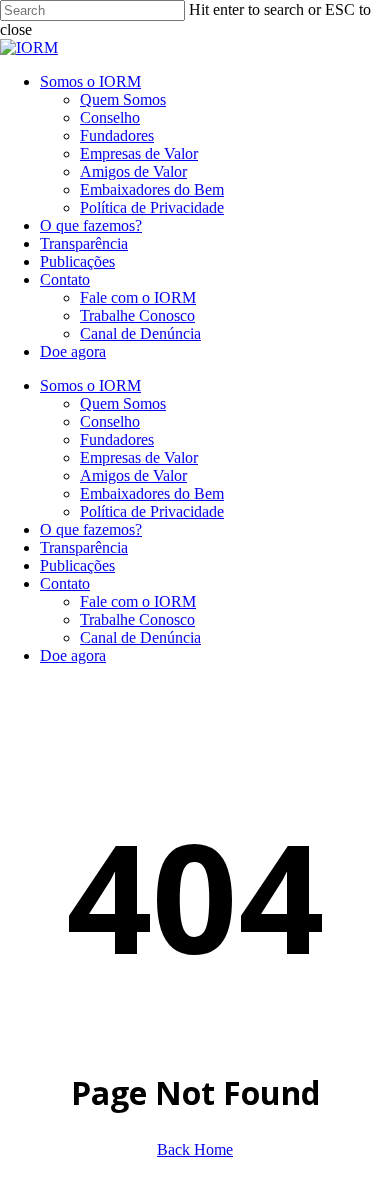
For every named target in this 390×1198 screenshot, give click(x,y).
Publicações (77, 565)
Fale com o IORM (138, 601)
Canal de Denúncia (140, 637)
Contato (65, 583)
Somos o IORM (90, 385)
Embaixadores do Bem (152, 493)
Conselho (110, 421)
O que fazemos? (91, 529)
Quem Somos (123, 403)
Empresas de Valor (139, 457)
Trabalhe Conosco (137, 619)
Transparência (84, 547)
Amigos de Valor (133, 475)
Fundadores (117, 439)
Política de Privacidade (152, 511)
